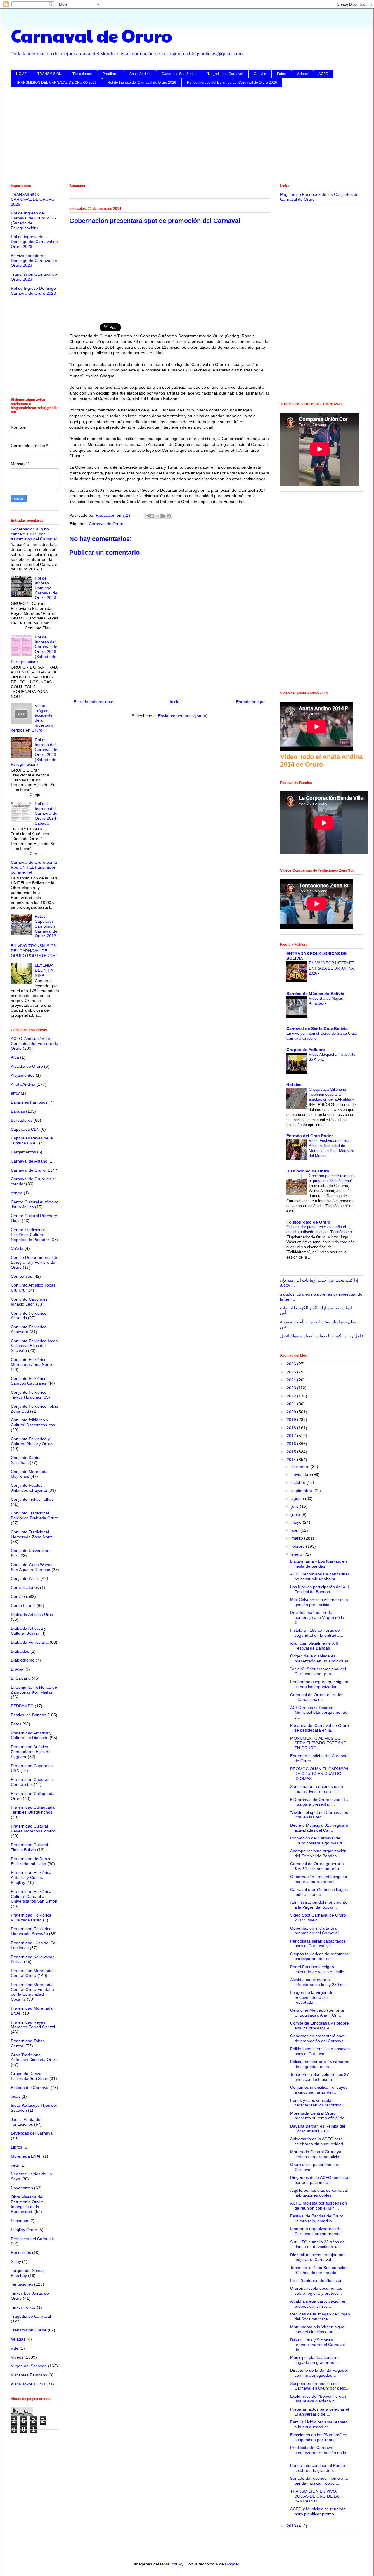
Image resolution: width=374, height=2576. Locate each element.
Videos (302, 74)
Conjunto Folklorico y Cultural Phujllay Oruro (32, 1441)
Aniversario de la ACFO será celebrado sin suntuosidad (317, 2141)
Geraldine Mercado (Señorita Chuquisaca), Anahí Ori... (317, 2013)
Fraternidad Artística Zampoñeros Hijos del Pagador (31, 1752)
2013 (292, 2526)
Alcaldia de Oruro (27, 1066)
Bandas (18, 1111)
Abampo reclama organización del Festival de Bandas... (318, 1853)
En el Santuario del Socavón (316, 2280)
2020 (292, 1412)
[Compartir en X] (158, 516)
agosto (298, 1498)
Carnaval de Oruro (91, 35)
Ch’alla (17, 1248)
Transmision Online (29, 2330)
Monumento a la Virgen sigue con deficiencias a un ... (317, 2329)
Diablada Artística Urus (32, 1615)
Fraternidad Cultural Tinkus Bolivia (29, 1847)
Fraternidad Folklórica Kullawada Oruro (31, 1918)
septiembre (302, 1491)
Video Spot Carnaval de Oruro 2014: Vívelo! (318, 1918)
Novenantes (22, 2188)
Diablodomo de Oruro (308, 1171)
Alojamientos (23, 1075)
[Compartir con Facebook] (163, 516)
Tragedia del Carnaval (225, 74)
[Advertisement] (186, 137)
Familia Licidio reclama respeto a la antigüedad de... (319, 2424)
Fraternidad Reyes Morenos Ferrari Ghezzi (33, 2025)
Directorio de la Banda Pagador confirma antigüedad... (319, 2373)
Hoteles (294, 1085)
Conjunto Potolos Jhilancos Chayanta (29, 1488)
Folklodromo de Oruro (308, 1222)
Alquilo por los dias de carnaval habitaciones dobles (319, 2193)
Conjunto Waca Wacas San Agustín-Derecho (32, 1567)
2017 (292, 1436)
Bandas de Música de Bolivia (315, 994)
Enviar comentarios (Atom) (183, 716)
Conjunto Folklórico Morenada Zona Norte (31, 1362)
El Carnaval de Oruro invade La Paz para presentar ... (319, 1802)
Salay (16, 2261)
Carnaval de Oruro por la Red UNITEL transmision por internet (34, 867)
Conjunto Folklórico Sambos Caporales (29, 1381)
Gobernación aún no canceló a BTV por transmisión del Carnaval (34, 534)
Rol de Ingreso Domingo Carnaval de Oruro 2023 (33, 291)
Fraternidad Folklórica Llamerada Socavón (31, 1931)
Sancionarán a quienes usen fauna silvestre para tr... (317, 1789)
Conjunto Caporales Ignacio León (29, 1302)
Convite (260, 74)
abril (296, 1530)
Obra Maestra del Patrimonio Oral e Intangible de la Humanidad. (27, 2204)
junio (296, 1514)
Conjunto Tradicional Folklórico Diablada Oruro (34, 1515)
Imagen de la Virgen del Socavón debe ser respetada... (312, 1997)
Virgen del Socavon (29, 2366)
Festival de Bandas (28, 1715)
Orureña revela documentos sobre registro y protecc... (316, 2291)
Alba (15, 1057)
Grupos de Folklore (306, 1050)
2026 (292, 1364)
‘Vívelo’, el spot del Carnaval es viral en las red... (319, 1815)
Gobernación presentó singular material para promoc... (319, 1879)
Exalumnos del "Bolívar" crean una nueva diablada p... (318, 2399)
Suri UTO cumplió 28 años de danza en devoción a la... (317, 2244)
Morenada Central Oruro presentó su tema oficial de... (319, 2116)
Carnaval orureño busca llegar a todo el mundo (320, 1892)
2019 (292, 1420)
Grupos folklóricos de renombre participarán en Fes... (319, 1956)
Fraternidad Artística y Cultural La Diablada (31, 1735)
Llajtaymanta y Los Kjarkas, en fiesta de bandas (318, 1564)
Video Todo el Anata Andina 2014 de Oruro (321, 761)
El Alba (17, 1669)
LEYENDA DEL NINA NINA (44, 970)
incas (16, 2096)
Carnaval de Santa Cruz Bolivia (317, 1029)
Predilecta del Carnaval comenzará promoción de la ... (318, 2453)
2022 (292, 1396)
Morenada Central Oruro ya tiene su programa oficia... (316, 2154)
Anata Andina (23, 1084)
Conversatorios (25, 1587)
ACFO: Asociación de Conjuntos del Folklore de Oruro (34, 1043)
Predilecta (111, 74)
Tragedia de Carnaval (31, 2316)
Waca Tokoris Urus (28, 2384)
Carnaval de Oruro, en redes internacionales (317, 1697)
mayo (297, 1522)
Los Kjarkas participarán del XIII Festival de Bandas (320, 1589)
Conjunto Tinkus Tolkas (32, 1499)
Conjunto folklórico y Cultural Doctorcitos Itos (33, 1422)
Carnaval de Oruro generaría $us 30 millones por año (317, 1866)
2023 (292, 1388)
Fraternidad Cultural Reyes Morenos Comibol (34, 1829)
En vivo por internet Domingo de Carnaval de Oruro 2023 (34, 261)
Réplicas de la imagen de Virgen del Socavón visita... (320, 2316)
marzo (298, 1538)
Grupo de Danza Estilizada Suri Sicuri (30, 2076)
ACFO (323, 74)
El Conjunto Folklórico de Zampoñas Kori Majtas (34, 1690)
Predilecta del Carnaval (32, 2239)
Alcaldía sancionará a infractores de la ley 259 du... (319, 1982)
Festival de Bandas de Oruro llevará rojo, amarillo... (317, 2218)
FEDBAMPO (22, 1706)
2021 (292, 1404)
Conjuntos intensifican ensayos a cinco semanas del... (319, 2090)
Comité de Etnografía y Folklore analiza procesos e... (320, 2026)
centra (17, 1193)
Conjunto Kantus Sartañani (26, 1460)
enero (297, 1554)
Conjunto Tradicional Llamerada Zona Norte (32, 1534)
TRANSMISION (50, 74)
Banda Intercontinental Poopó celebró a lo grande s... (318, 2468)
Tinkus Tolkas (23, 2307)
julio (296, 1506)
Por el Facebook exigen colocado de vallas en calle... (319, 1969)
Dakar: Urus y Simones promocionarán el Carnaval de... (317, 2345)
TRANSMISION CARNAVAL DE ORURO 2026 (33, 199)
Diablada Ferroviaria (30, 1642)
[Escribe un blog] (152, 516)
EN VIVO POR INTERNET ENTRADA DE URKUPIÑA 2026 (331, 968)
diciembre (301, 1467)
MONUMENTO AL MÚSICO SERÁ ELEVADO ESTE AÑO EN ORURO (318, 1743)
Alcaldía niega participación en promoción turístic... (318, 2304)
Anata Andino (140, 74)
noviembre (302, 1474)
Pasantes (19, 2221)
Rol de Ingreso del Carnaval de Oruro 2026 (142, 83)
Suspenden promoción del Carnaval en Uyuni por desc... (320, 2386)
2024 (292, 1380)
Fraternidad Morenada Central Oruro (32, 1973)
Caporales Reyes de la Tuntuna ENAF (32, 1140)
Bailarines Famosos (29, 1102)
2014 (292, 1460)
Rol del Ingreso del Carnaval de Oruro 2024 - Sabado (47, 813)
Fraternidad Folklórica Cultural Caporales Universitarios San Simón (34, 1896)
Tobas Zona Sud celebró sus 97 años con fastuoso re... (320, 2077)
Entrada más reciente (93, 702)
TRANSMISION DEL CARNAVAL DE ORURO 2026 (56, 83)
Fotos (281, 74)
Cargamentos (23, 1152)
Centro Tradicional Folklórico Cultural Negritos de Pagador (30, 1235)
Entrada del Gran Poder (310, 1136)
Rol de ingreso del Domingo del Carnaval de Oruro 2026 (232, 83)
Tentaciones (82, 74)
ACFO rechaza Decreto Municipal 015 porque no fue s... (319, 1713)
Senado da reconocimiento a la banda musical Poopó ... (319, 2481)
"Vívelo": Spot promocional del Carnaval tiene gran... (318, 1671)
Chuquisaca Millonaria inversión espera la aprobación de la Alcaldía (331, 1095)
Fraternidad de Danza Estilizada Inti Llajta (31, 1861)
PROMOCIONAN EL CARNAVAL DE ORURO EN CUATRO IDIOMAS (320, 1774)
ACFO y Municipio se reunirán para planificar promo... (318, 2511)
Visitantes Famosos (29, 2375)
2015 (292, 1452)
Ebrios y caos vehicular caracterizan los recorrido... (318, 2103)
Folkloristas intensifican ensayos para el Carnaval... (320, 2051)
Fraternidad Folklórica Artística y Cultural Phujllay (31, 1877)
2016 (292, 1444)
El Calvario (21, 1678)
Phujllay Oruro (24, 2230)
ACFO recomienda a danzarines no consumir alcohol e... (320, 1576)
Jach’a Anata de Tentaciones (26, 2122)
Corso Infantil (23, 1605)
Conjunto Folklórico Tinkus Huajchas (29, 1395)
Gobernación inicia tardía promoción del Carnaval (314, 1931)
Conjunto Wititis (25, 1578)
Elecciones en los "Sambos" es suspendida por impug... (319, 2437)
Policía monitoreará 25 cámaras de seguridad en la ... (320, 2064)
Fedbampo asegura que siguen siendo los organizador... (319, 1684)
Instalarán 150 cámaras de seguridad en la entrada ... (317, 1633)
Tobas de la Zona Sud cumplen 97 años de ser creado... (319, 2270)
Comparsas (21, 1276)
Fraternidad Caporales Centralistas (32, 1782)
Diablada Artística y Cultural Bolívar (28, 1631)
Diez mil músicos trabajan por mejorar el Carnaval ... (317, 2257)
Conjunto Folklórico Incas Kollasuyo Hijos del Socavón (34, 1346)
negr (15, 2165)
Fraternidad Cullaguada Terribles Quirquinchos (33, 1810)
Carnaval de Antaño (29, 1161)
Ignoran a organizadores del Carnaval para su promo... (317, 2231)
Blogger (232, 2564)
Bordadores (22, 1120)
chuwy (178, 2564)
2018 (292, 1428)
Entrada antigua (251, 702)
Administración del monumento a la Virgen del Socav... (319, 1905)
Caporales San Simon (179, 74)
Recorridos (21, 2252)
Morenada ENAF (26, 2156)
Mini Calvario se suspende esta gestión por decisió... (319, 1602)
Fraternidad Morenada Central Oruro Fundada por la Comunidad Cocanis (32, 1992)
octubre (299, 1482)
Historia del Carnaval (30, 2088)
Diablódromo (23, 1660)
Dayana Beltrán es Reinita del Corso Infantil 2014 (318, 2129)
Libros (17, 2147)
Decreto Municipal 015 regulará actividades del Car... (319, 1828)
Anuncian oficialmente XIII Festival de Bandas (314, 1646)
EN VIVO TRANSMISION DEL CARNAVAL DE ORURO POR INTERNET (34, 951)
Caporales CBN (25, 1129)
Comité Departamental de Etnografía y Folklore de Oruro (35, 1262)
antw (15, 1093)
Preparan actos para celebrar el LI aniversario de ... (320, 2412)
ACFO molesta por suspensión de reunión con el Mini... (318, 2206)
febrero (299, 1546)
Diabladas (20, 1651)
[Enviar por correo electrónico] (147, 516)
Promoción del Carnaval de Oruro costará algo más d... (318, 1841)
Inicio (175, 702)
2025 (292, 1372)
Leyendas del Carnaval (32, 2133)
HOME (21, 74)
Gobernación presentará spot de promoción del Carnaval (317, 2038)
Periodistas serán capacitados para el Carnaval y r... (318, 1944)
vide (15, 2348)
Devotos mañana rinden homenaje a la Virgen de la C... (317, 1617)
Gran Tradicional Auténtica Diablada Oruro (34, 2057)
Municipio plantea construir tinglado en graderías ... (315, 2360)
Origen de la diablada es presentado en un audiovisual (320, 1658)
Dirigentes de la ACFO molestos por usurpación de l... (320, 2180)
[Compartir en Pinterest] (169, 516)
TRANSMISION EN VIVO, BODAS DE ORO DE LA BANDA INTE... (314, 2496)
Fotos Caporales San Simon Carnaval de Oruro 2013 (46, 926)
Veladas (18, 2339)
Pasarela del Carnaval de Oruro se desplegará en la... (320, 1728)
